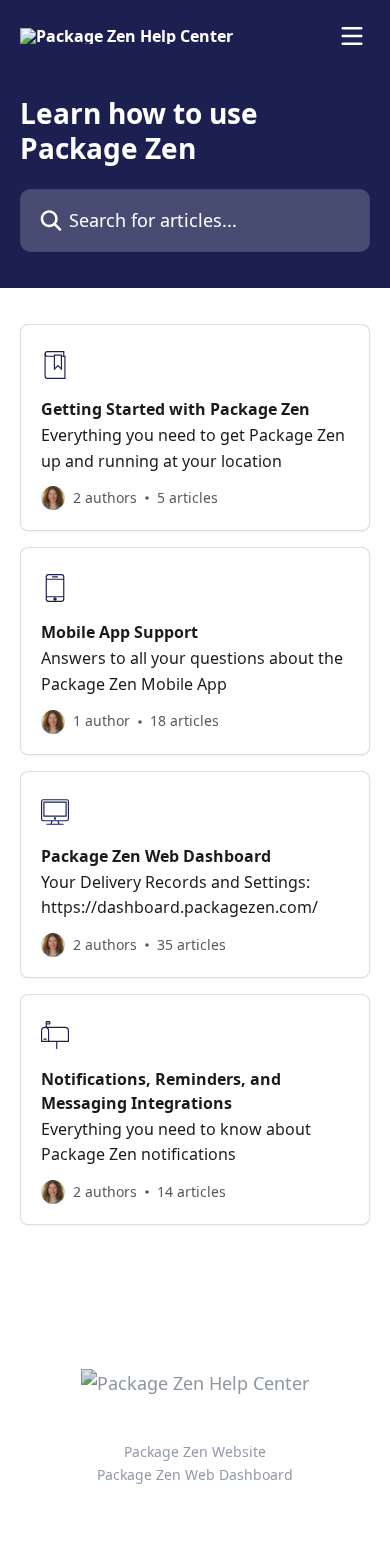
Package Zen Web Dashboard (195, 1474)
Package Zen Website (195, 1451)
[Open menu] (352, 36)
